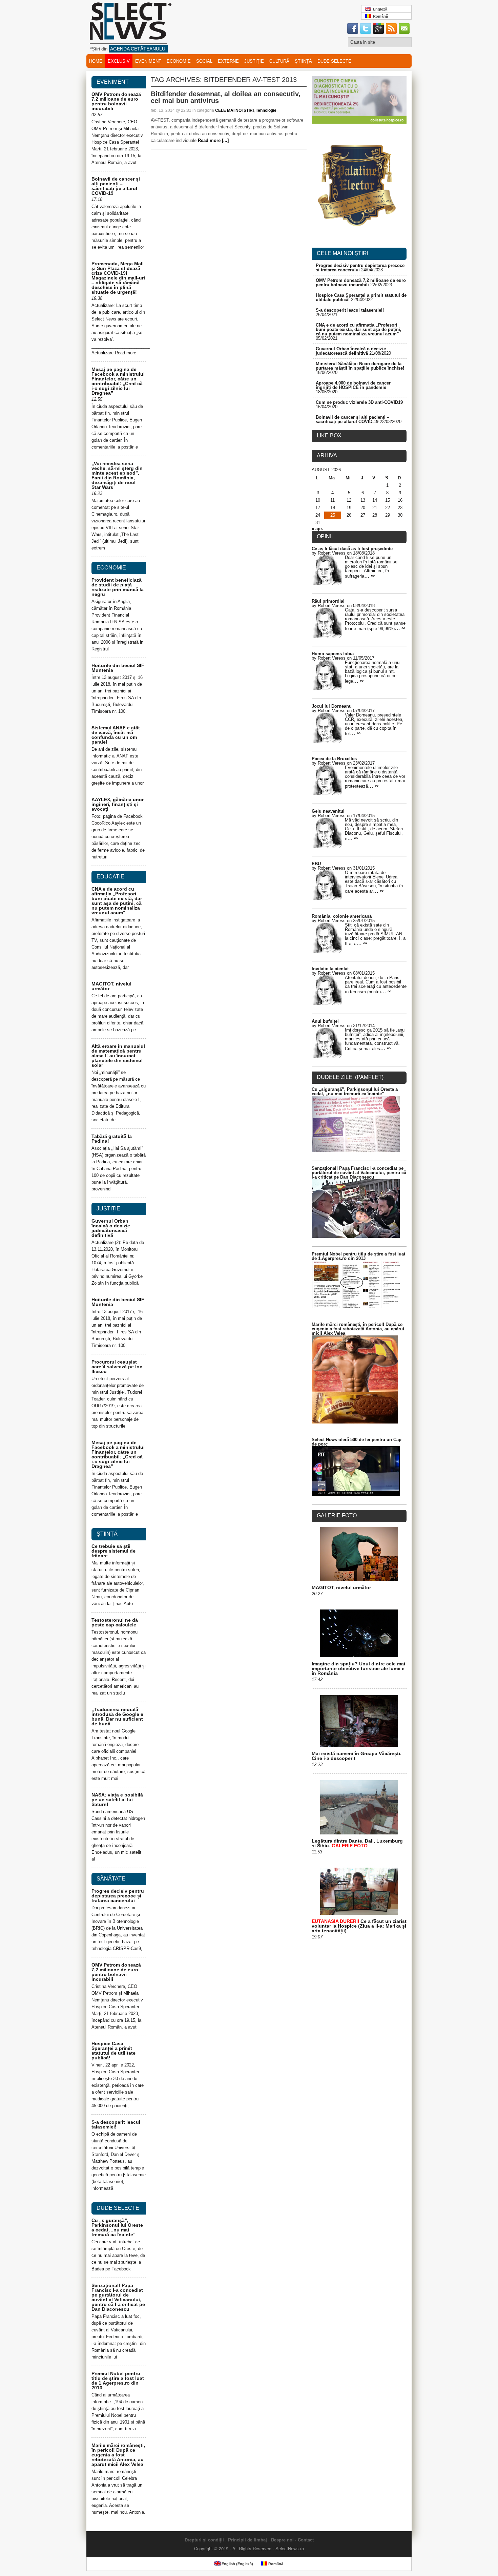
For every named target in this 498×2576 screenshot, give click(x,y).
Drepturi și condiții (204, 2540)
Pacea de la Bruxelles (334, 759)
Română (379, 16)
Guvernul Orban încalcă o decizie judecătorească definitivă (111, 1228)
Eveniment (148, 61)
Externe (228, 61)
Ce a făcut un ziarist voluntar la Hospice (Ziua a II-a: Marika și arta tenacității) (359, 1926)
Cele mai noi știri (343, 253)
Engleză (379, 9)
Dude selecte (334, 61)
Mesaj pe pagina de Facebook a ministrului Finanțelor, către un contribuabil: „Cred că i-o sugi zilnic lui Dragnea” (118, 381)
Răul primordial (328, 601)
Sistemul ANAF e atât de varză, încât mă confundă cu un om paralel (116, 735)
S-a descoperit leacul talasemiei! (116, 2124)
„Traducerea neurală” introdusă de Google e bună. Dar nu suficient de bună (117, 1717)
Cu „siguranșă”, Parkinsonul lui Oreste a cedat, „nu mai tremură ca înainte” (117, 2227)
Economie (179, 61)
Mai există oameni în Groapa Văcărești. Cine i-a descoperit (357, 1756)
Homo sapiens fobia (333, 654)
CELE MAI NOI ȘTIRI (234, 110)
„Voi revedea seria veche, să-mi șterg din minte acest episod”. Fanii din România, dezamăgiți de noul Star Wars (117, 475)
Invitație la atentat (330, 969)
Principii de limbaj (247, 2540)
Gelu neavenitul (328, 811)
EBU (316, 864)
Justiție (254, 61)
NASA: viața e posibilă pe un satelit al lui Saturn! (117, 1800)
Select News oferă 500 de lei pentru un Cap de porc (357, 1442)
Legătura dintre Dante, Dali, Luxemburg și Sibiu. (357, 1843)
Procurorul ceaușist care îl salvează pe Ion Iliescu (117, 1367)
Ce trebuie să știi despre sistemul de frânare (113, 1551)
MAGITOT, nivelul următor (111, 986)
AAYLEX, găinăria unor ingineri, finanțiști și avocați (118, 804)
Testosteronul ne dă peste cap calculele (115, 1622)
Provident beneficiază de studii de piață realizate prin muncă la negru (118, 587)
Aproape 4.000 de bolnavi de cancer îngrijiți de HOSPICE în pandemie (353, 385)
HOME (96, 61)
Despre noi (282, 2540)
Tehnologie (266, 110)
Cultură (279, 61)
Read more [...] (213, 140)
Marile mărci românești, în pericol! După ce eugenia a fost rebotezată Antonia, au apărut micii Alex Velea (118, 2455)
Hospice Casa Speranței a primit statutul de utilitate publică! (113, 2051)
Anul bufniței (325, 1021)
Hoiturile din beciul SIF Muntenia (118, 668)
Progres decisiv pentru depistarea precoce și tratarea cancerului (118, 1896)
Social (204, 61)
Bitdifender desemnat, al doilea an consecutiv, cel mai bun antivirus (226, 97)
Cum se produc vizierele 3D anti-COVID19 (359, 402)
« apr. (317, 529)
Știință (303, 61)
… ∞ (369, 576)
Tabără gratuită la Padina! (112, 1139)
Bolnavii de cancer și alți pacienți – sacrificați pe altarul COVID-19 (116, 186)
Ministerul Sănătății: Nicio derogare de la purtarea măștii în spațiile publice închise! (360, 366)
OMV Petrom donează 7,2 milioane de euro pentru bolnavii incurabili (116, 101)
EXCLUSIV (119, 61)
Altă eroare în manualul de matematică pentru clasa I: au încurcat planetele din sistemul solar (118, 1056)
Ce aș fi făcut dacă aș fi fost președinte (352, 549)
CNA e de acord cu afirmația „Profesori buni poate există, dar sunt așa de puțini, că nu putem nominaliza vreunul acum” (117, 901)
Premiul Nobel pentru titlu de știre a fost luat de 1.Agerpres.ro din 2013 (118, 2381)
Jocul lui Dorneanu (332, 706)
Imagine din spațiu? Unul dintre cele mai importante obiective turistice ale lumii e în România (358, 1668)
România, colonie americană (342, 916)
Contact (306, 2540)
